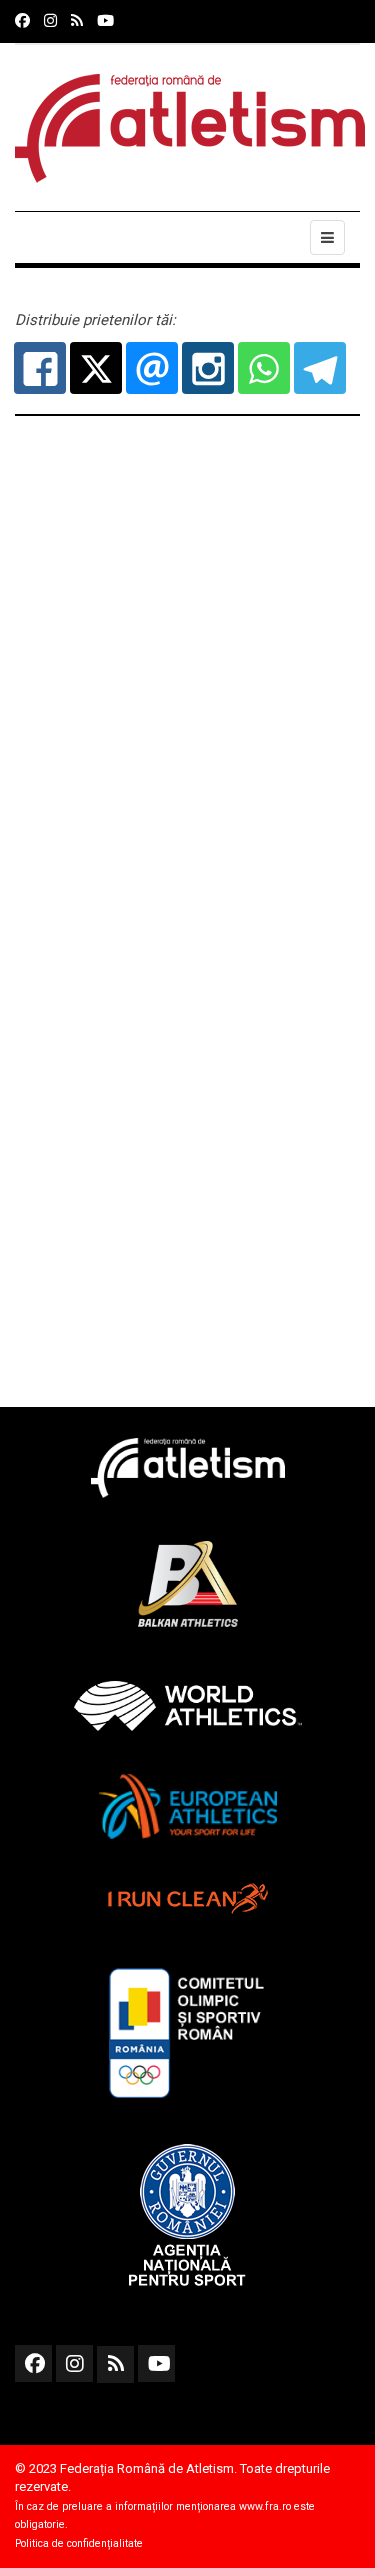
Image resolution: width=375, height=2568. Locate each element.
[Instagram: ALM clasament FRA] (208, 368)
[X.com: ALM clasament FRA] (96, 368)
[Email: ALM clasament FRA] (152, 368)
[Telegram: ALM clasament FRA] (320, 368)
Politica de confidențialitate (79, 2543)
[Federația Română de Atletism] (190, 128)
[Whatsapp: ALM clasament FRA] (264, 368)
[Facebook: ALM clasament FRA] (40, 368)
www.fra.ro (265, 2506)
